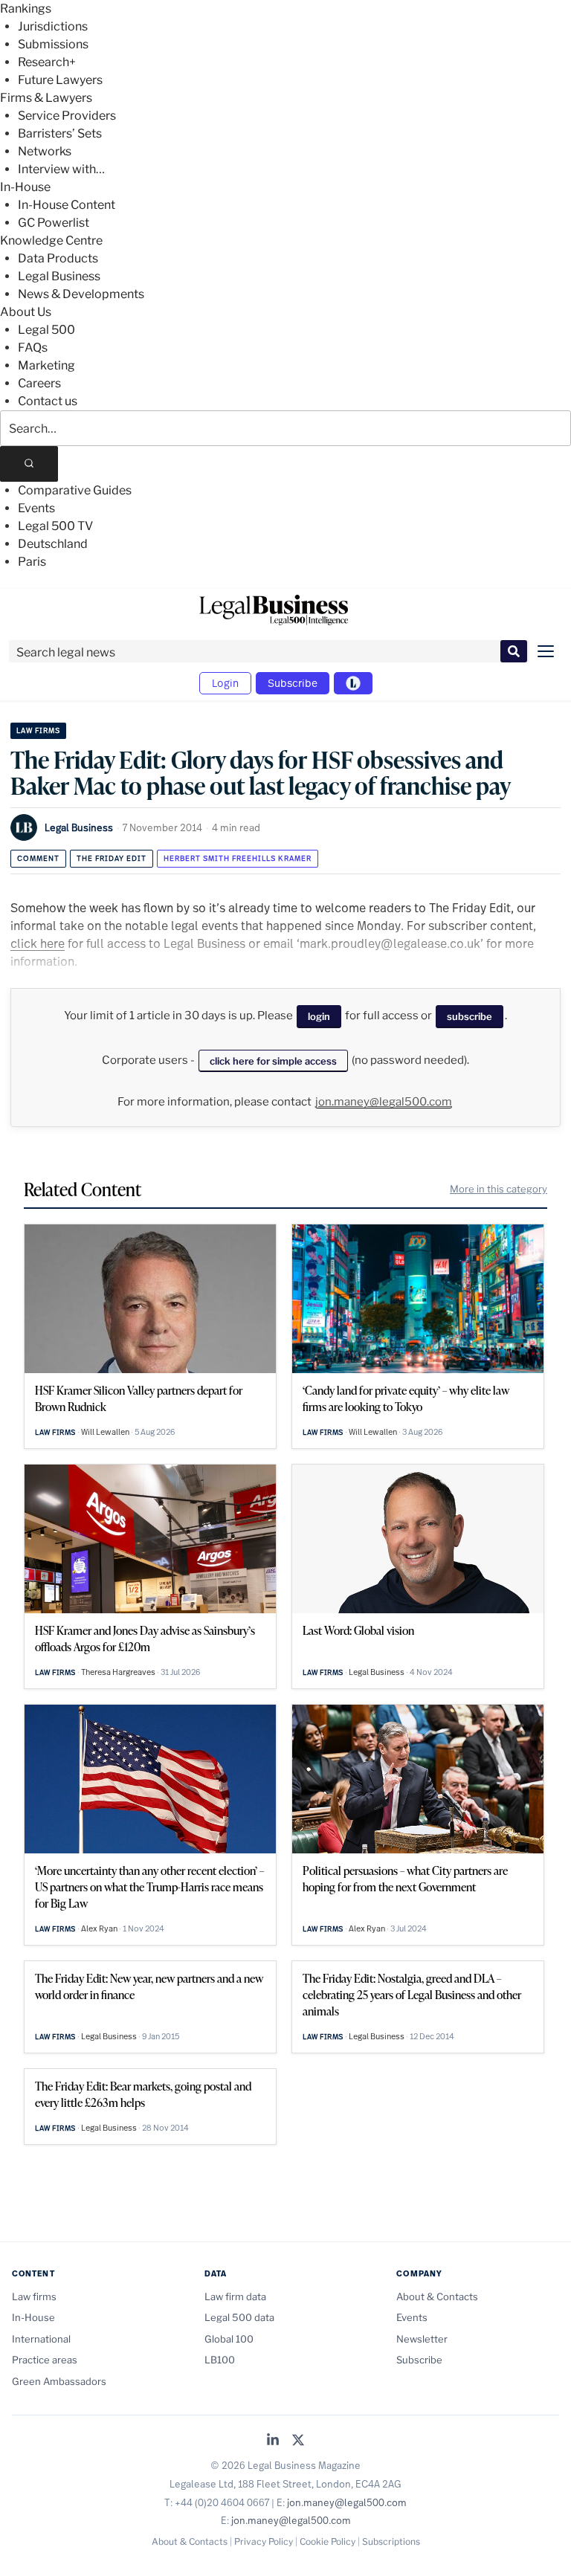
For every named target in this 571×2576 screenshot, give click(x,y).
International (41, 2339)
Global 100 (229, 2339)
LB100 (220, 2360)
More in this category (499, 1189)
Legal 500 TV (55, 526)
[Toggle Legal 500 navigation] (353, 683)
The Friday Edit (112, 858)
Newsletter (422, 2339)
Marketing (46, 365)
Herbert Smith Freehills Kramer (238, 858)
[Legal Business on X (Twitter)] (298, 2441)
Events (36, 508)
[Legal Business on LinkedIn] (273, 2441)
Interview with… (61, 169)
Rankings (26, 9)
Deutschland (53, 544)
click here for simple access (273, 1061)
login (319, 1016)
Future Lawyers (60, 80)
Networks (45, 151)
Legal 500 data (239, 2317)
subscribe (470, 1016)
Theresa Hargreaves (118, 1672)
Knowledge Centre (51, 241)
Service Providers (67, 116)
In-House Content (67, 205)
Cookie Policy (328, 2541)
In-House (25, 187)
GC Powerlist (54, 223)
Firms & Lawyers (46, 98)
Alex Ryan (99, 1928)
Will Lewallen (105, 1432)
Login (225, 683)
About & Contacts (437, 2296)
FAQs (33, 348)
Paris (32, 562)
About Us (26, 312)
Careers (39, 383)
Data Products (58, 258)
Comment (38, 858)
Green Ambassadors (59, 2381)
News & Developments (81, 294)
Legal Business (59, 276)
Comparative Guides (75, 490)
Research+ (47, 62)
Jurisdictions (53, 26)
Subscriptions (391, 2541)
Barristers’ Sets (60, 133)
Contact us (48, 401)
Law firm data (235, 2296)
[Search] (29, 464)
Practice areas (45, 2360)
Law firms (38, 730)
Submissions (53, 44)
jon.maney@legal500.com (384, 1102)
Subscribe (293, 683)
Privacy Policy (264, 2541)
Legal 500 (46, 330)
